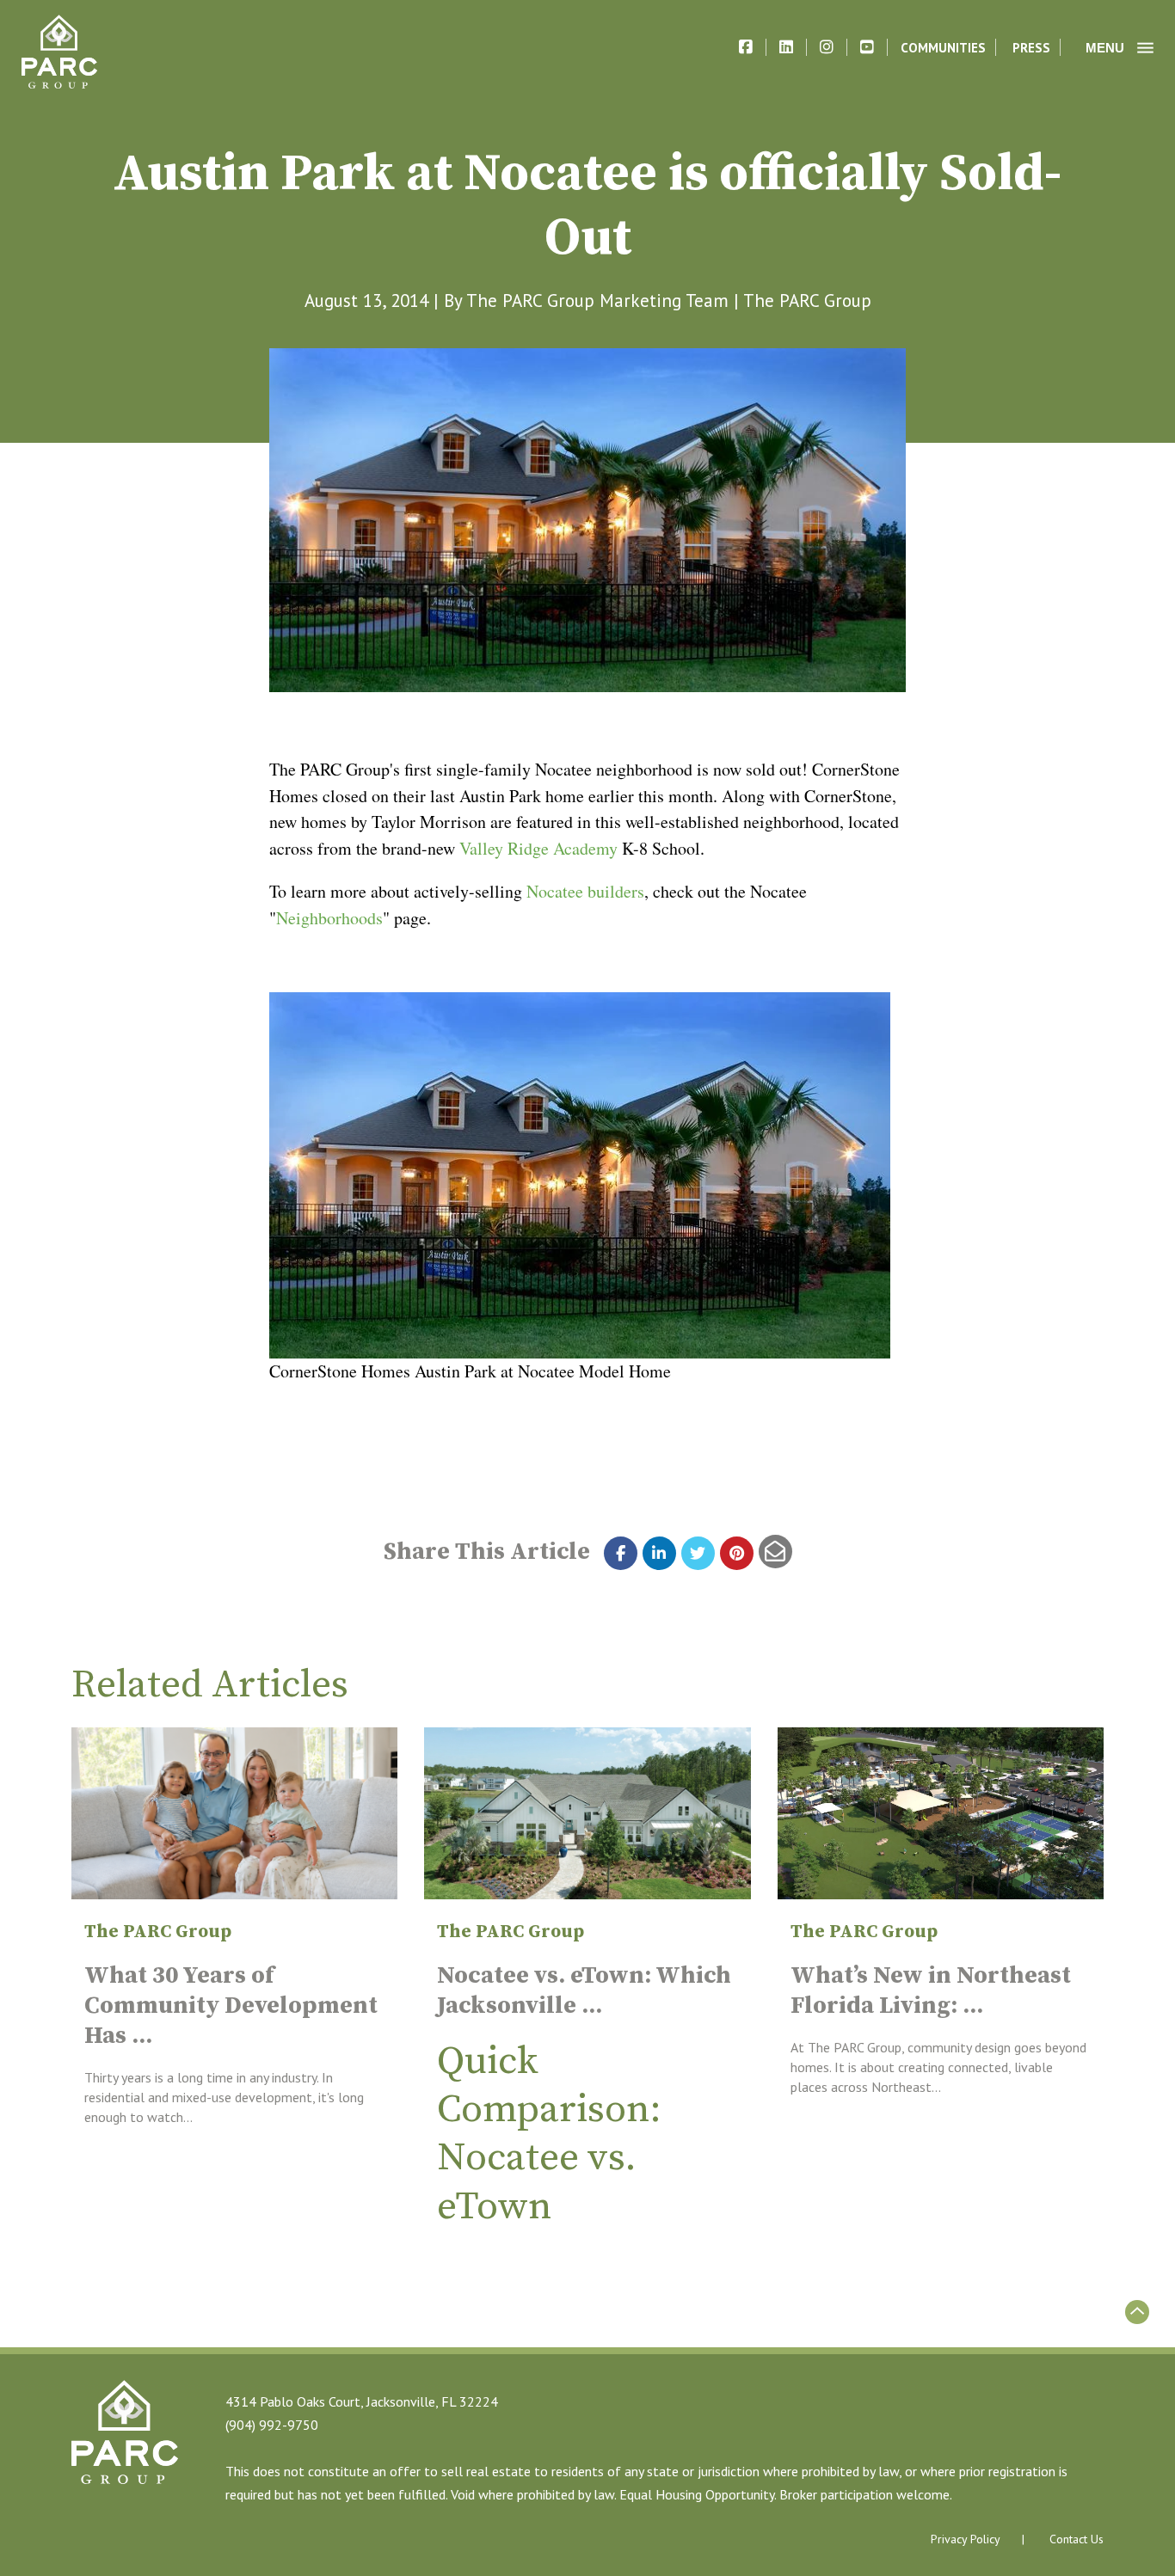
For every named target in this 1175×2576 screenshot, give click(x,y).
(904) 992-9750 (272, 2425)
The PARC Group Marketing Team (597, 301)
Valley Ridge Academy (538, 848)
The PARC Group (807, 301)
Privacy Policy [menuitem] (966, 2539)
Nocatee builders (585, 891)
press (1031, 48)
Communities (943, 48)
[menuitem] (1077, 2540)
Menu (1105, 48)
